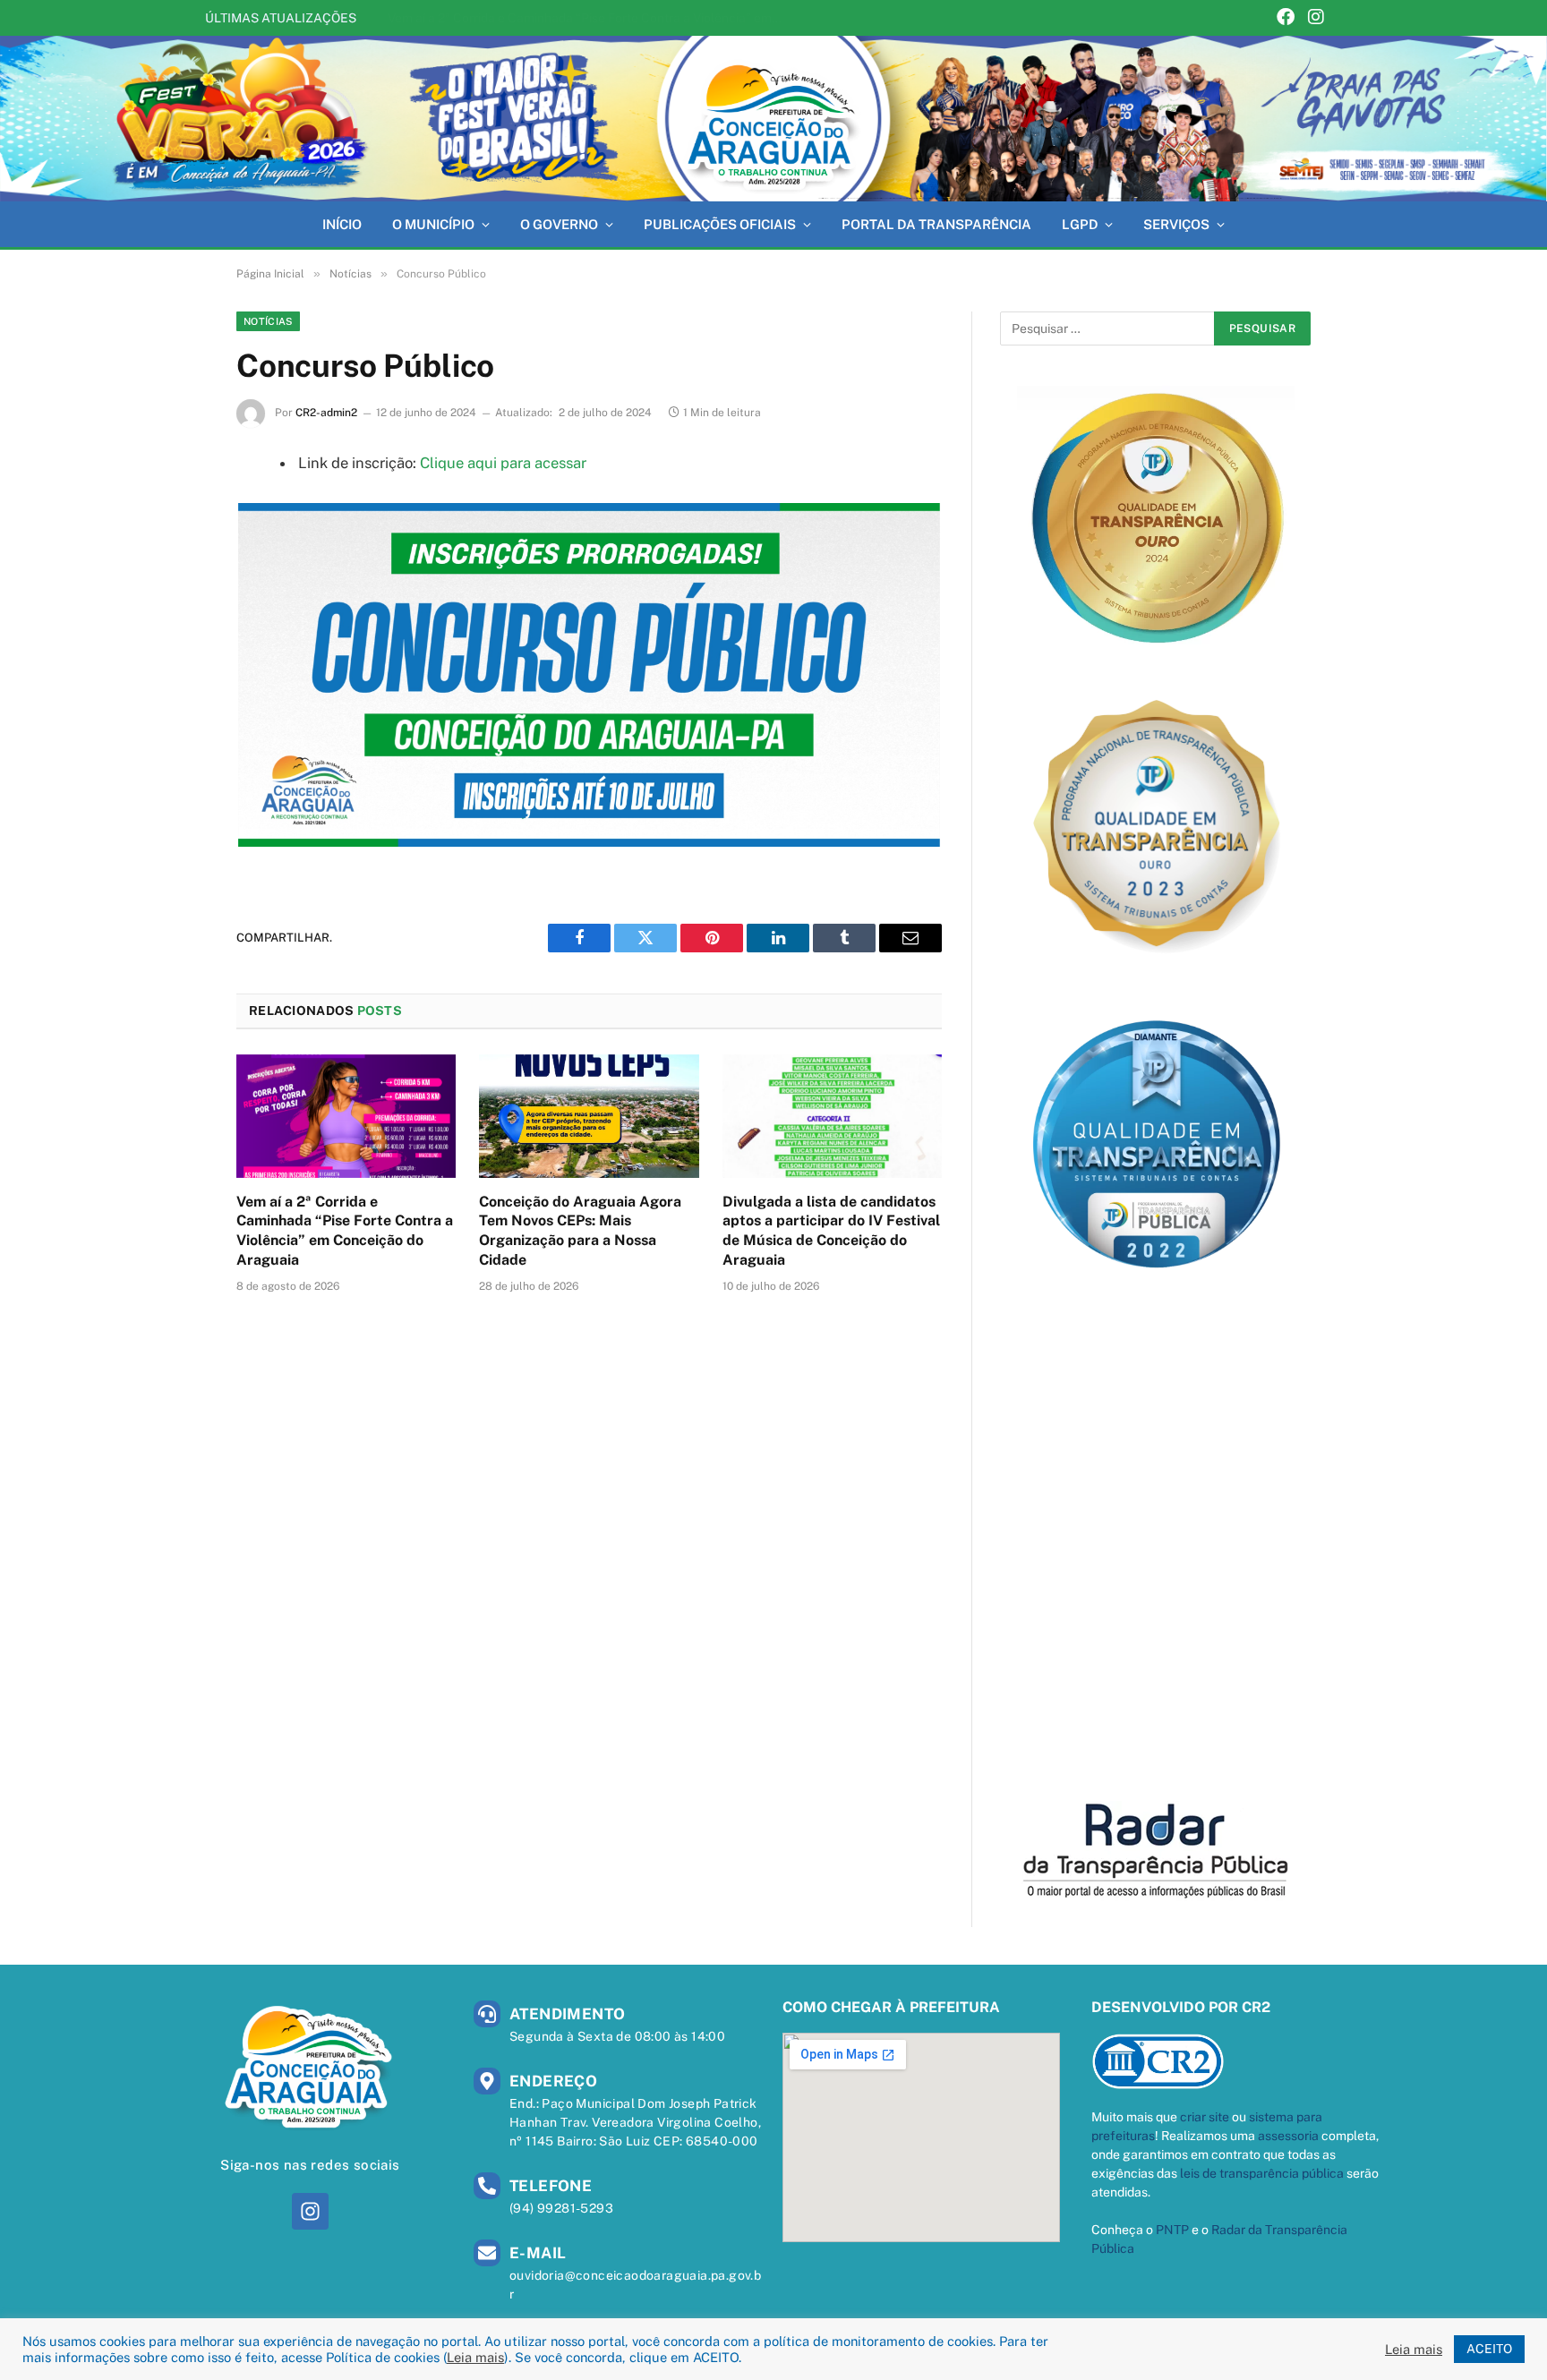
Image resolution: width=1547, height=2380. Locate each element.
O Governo (559, 224)
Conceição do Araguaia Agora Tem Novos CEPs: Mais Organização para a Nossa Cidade (589, 18)
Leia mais (475, 2357)
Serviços (1176, 224)
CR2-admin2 (326, 413)
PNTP (1172, 2230)
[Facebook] (1286, 18)
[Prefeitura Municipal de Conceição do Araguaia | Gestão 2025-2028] (773, 119)
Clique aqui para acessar (503, 463)
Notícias (268, 321)
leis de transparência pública (1262, 2173)
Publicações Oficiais (720, 224)
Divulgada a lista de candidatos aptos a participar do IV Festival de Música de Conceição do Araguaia (831, 1231)
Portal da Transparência (936, 224)
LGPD (1080, 224)
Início (342, 224)
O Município (433, 224)
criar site (1205, 2117)
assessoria (1288, 2136)
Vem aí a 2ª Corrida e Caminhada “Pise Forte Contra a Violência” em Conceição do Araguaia (345, 1231)
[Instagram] (1316, 18)
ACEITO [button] (1489, 2349)
